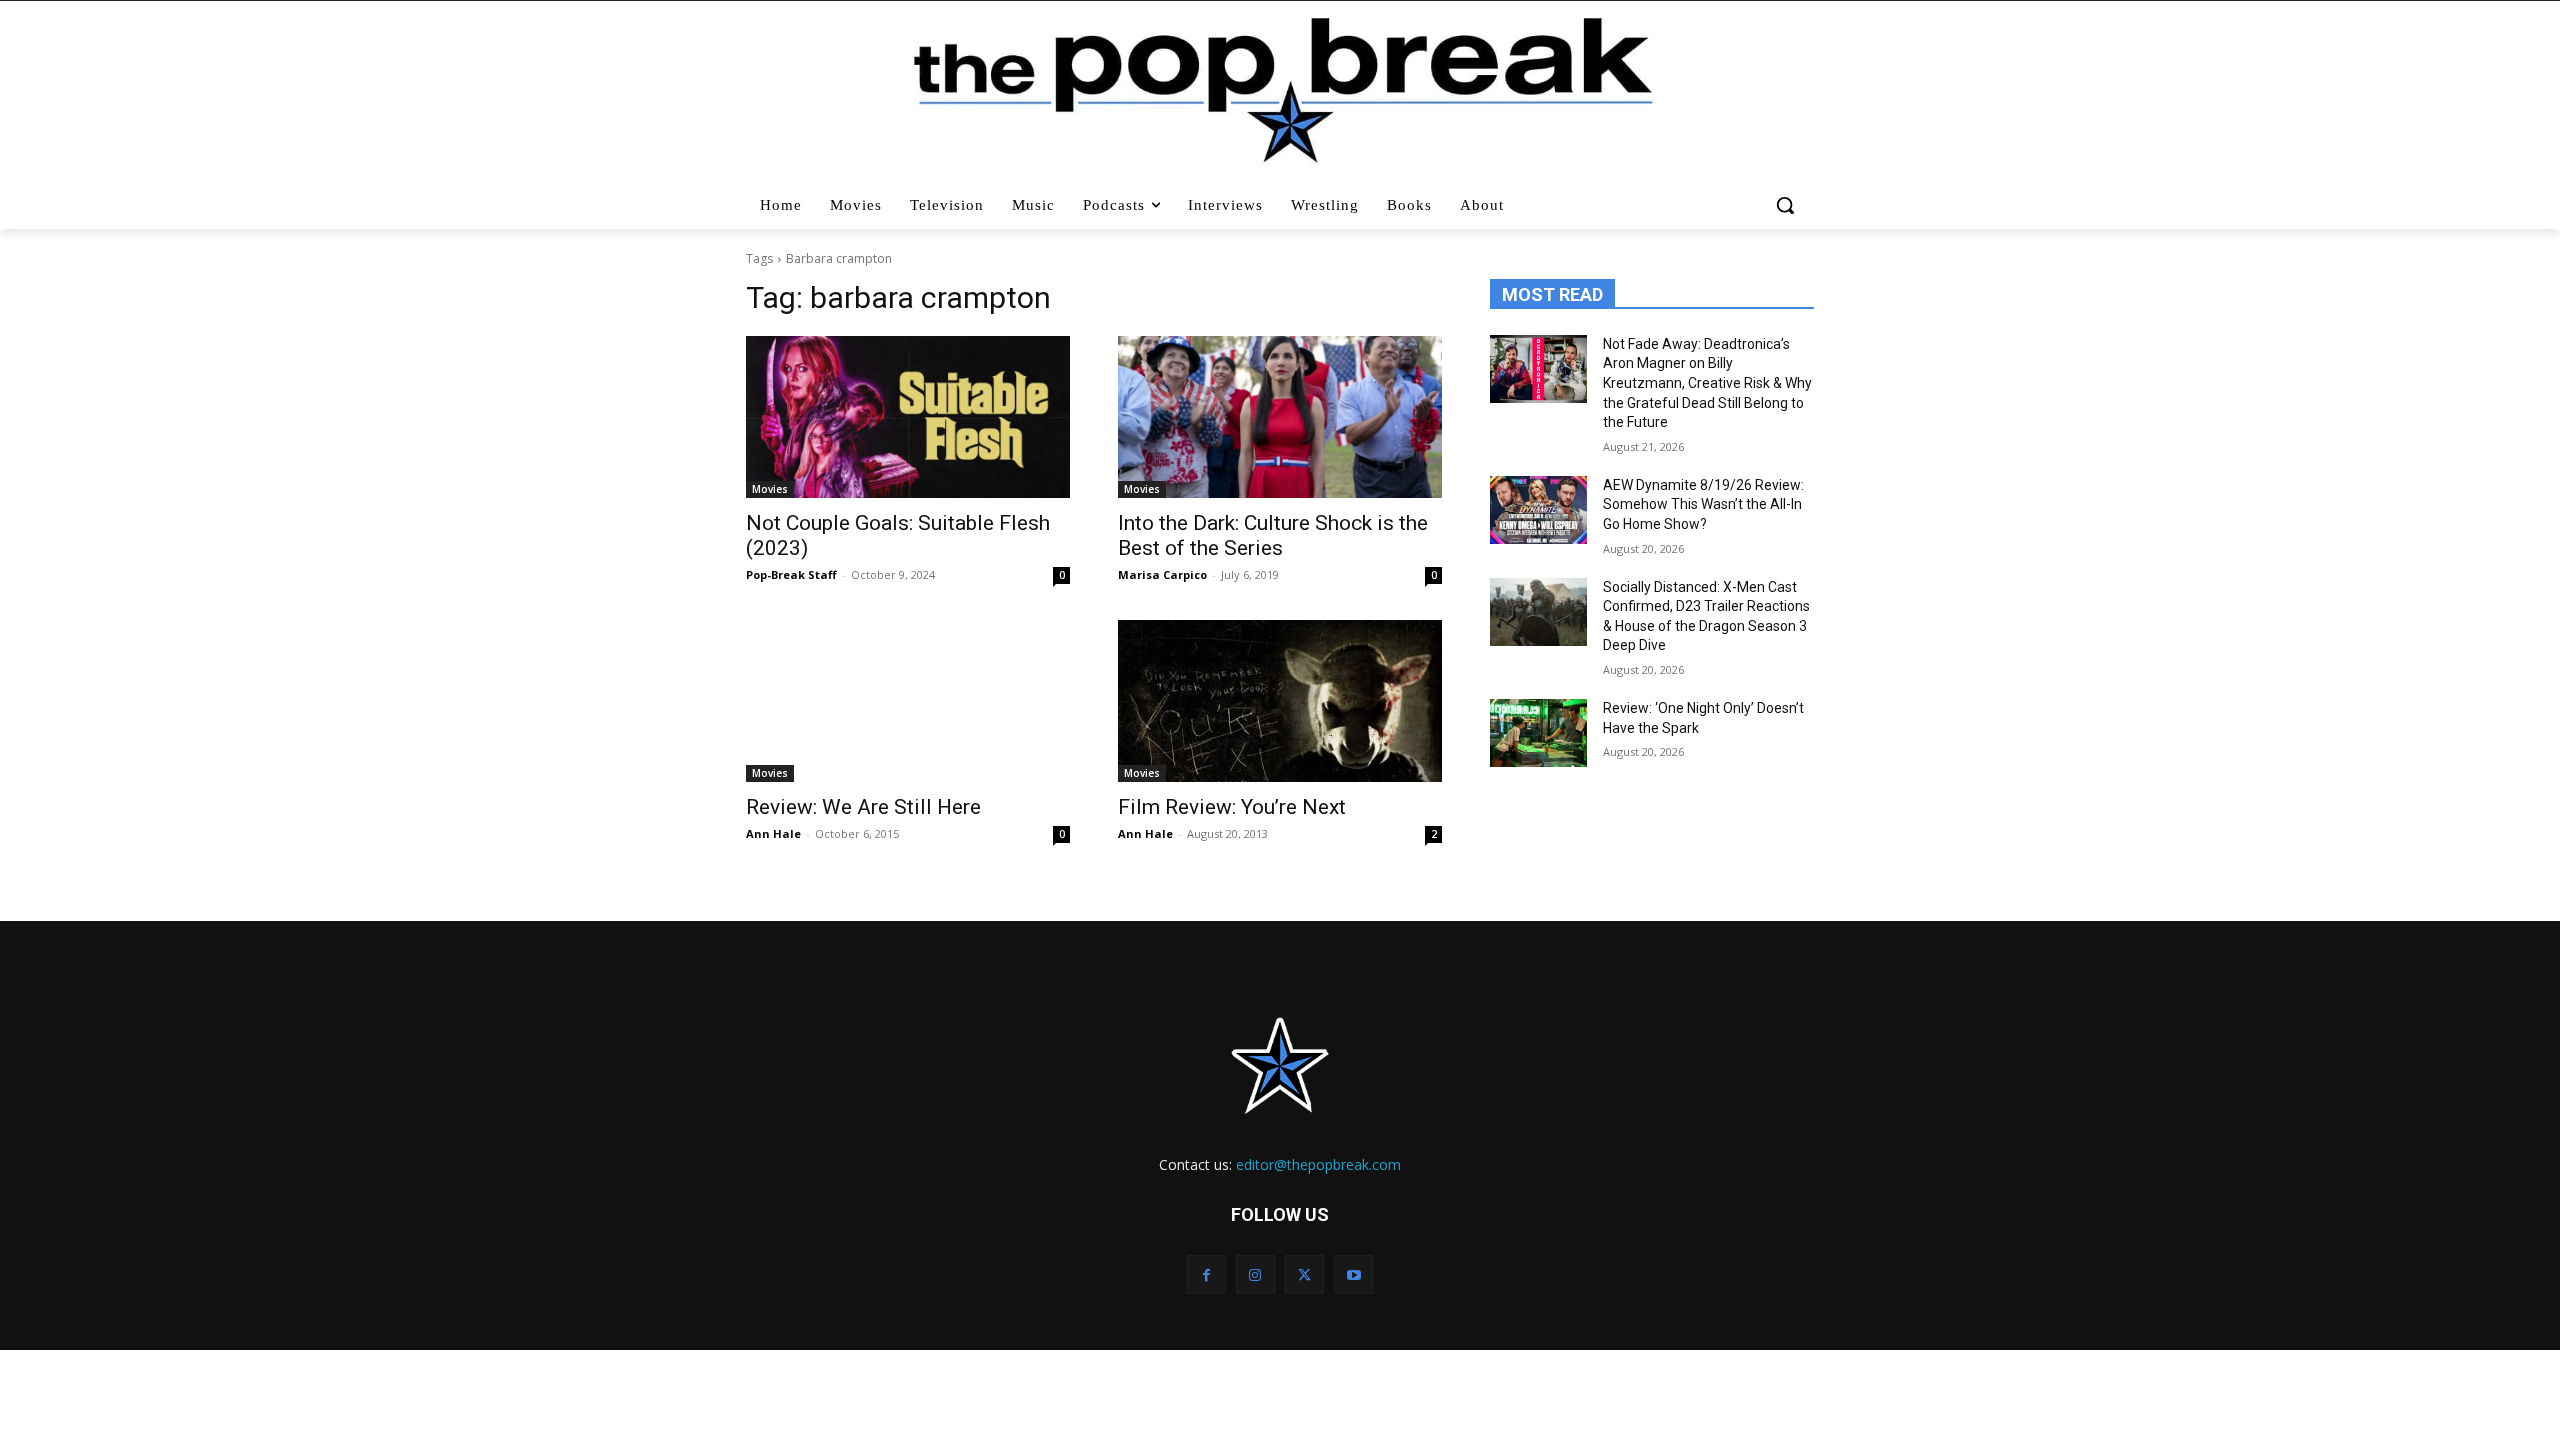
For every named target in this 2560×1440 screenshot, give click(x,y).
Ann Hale (773, 833)
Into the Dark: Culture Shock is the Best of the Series (1273, 535)
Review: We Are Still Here (863, 807)
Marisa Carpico (1162, 574)
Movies (770, 489)
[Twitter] (1304, 1274)
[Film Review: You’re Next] (1280, 701)
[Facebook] (1206, 1274)
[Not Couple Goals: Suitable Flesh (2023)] (908, 417)
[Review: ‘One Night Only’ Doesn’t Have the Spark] (1538, 733)
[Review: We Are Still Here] (908, 701)
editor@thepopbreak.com (1318, 1164)
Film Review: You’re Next (1232, 807)
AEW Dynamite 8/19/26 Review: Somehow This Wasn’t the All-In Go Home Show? (1703, 504)
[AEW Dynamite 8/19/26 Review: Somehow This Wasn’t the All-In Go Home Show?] (1538, 510)
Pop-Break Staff (791, 574)
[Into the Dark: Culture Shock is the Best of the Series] (1280, 417)
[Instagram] (1255, 1274)
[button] (1787, 205)
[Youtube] (1353, 1274)
